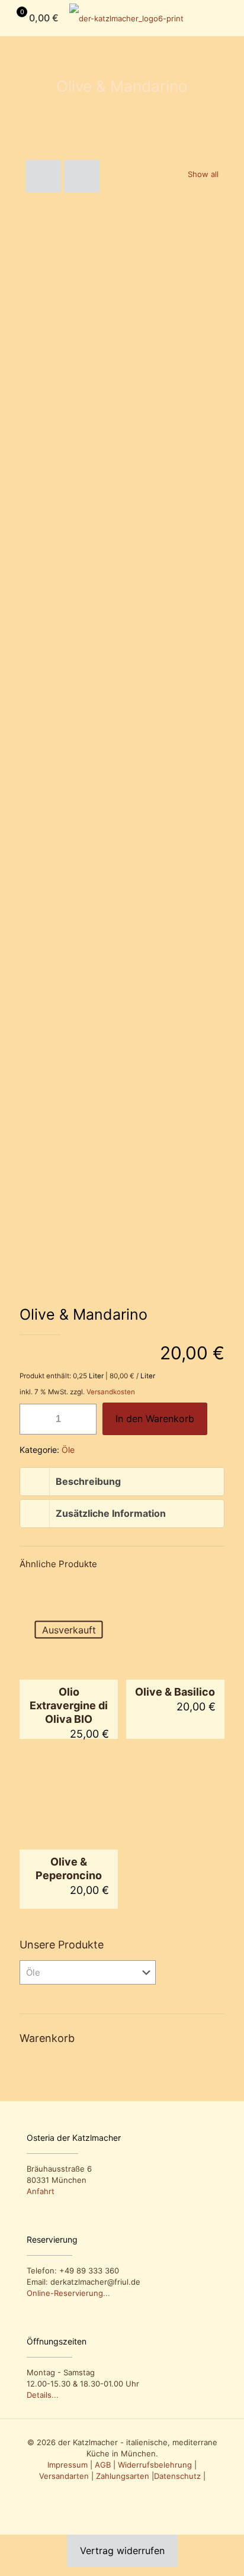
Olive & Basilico (175, 1692)
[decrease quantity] (33, 1419)
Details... (43, 2395)
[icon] (128, 2493)
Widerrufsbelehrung (155, 2465)
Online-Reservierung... (68, 2293)
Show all (203, 174)
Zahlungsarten (123, 2476)
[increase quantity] (83, 1419)
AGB (103, 2465)
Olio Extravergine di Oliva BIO (69, 1705)
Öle (68, 1450)
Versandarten (64, 2476)
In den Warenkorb (155, 1419)
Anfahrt (41, 2191)
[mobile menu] (228, 18)
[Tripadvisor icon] (116, 2493)
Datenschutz (177, 2476)
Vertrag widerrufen (122, 2551)
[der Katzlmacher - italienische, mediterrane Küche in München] (126, 18)
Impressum (68, 2465)
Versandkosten (111, 1392)
